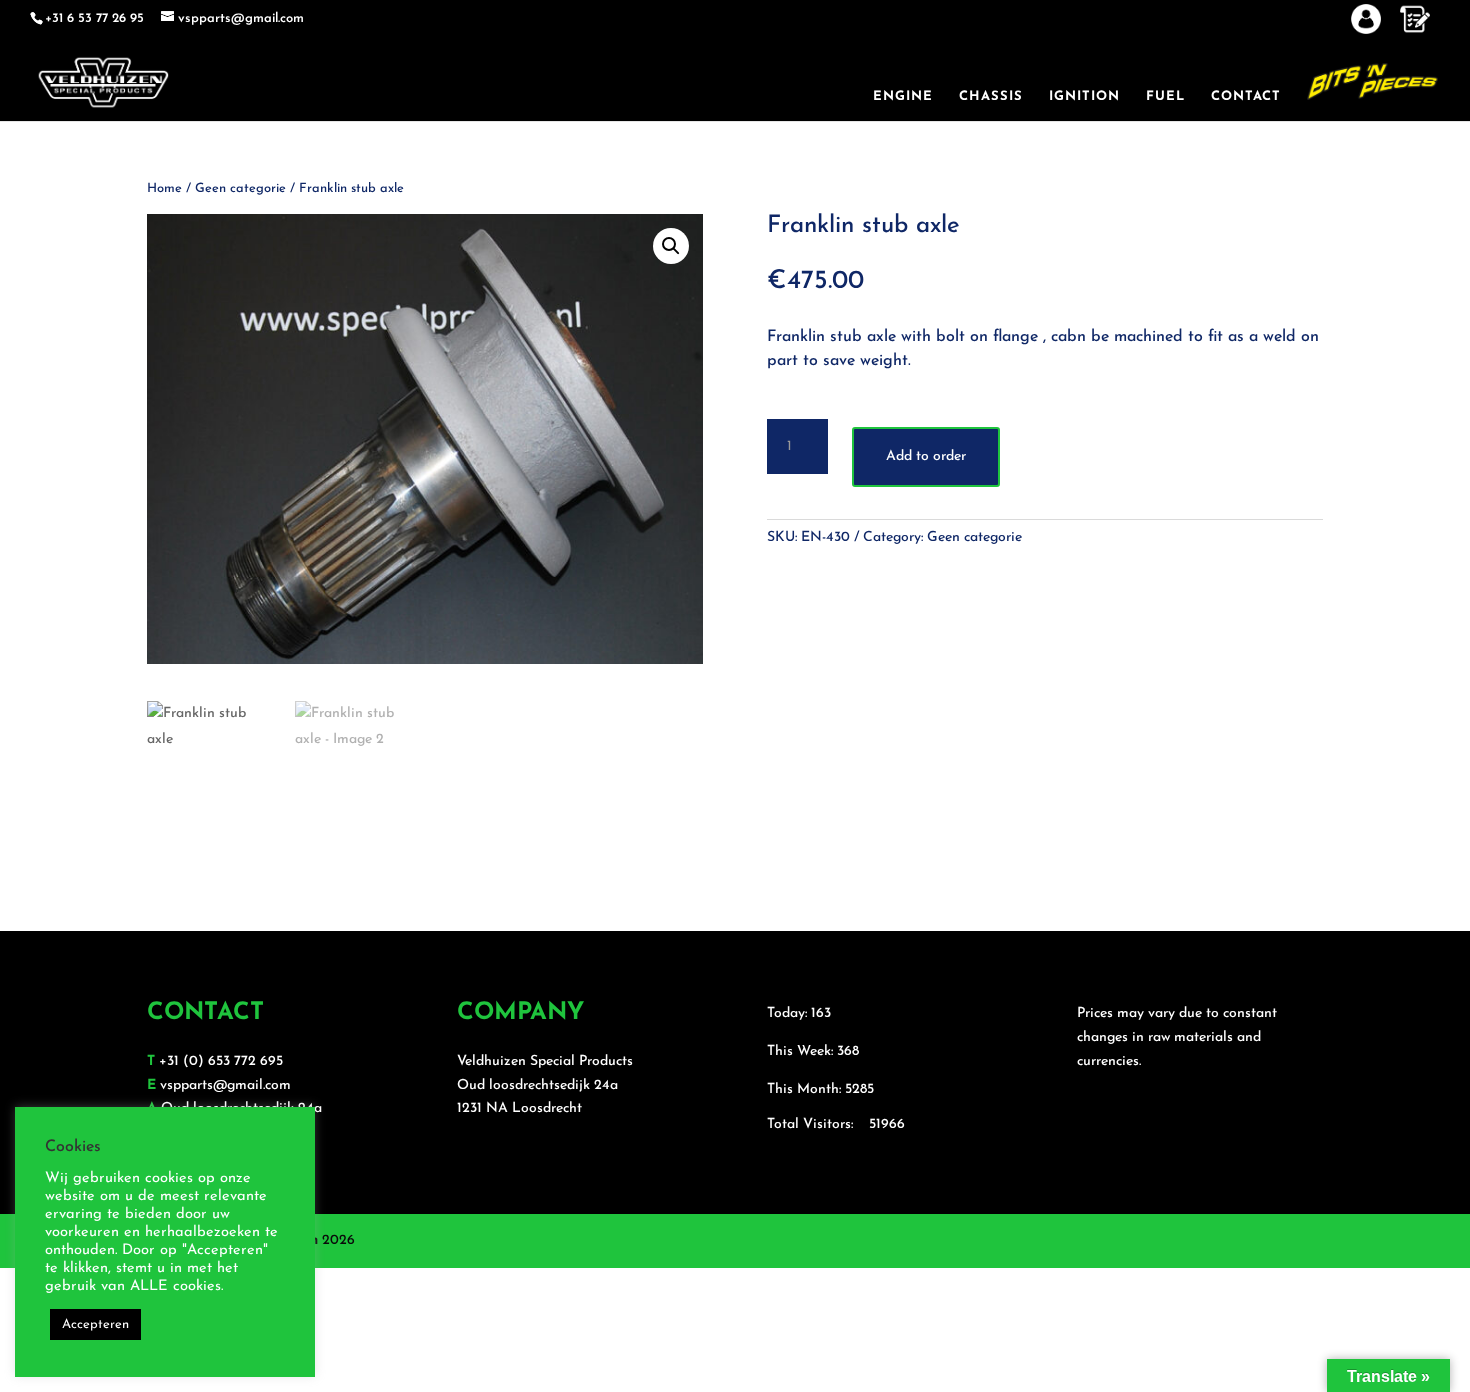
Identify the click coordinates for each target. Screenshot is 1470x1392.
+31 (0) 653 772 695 (221, 1061)
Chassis (991, 96)
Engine (903, 96)
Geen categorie (240, 188)
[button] (671, 246)
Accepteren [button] (95, 1324)
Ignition (1084, 96)
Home (164, 188)
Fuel (1165, 96)
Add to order (926, 456)
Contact (1246, 96)
